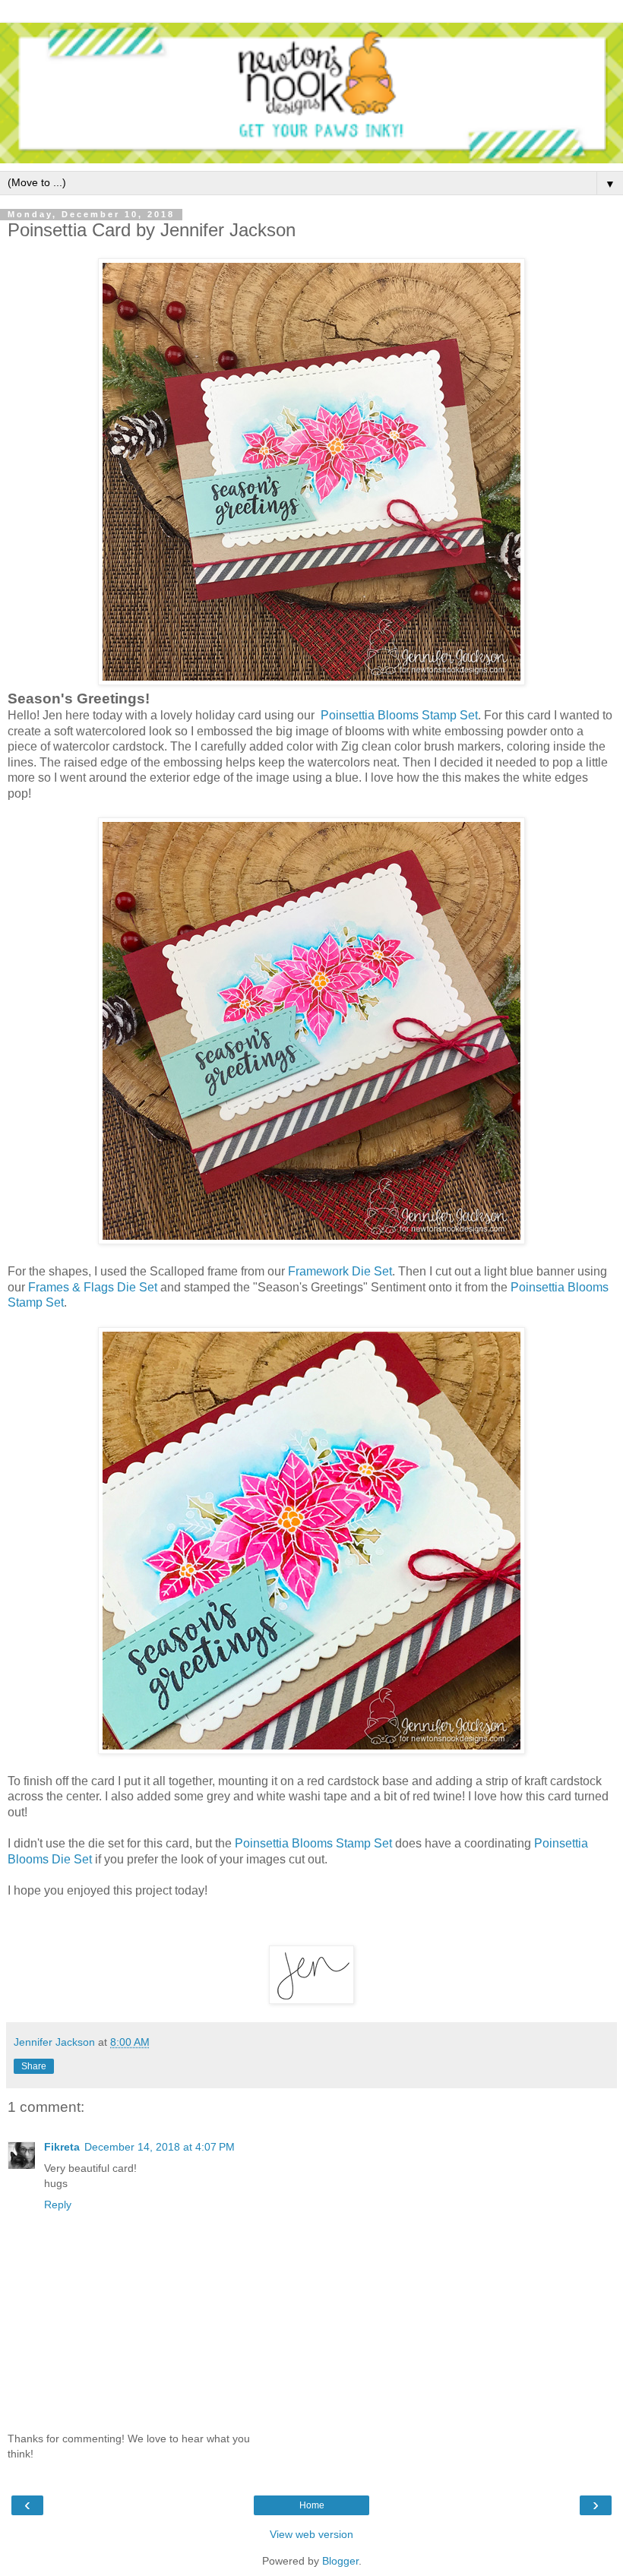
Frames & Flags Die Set (93, 1287)
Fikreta (62, 2147)
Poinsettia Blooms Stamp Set (399, 715)
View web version (311, 2534)
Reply (58, 2205)
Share (34, 2066)
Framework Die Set (340, 1271)
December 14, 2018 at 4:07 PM (160, 2147)
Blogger (340, 2561)
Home (312, 2505)
